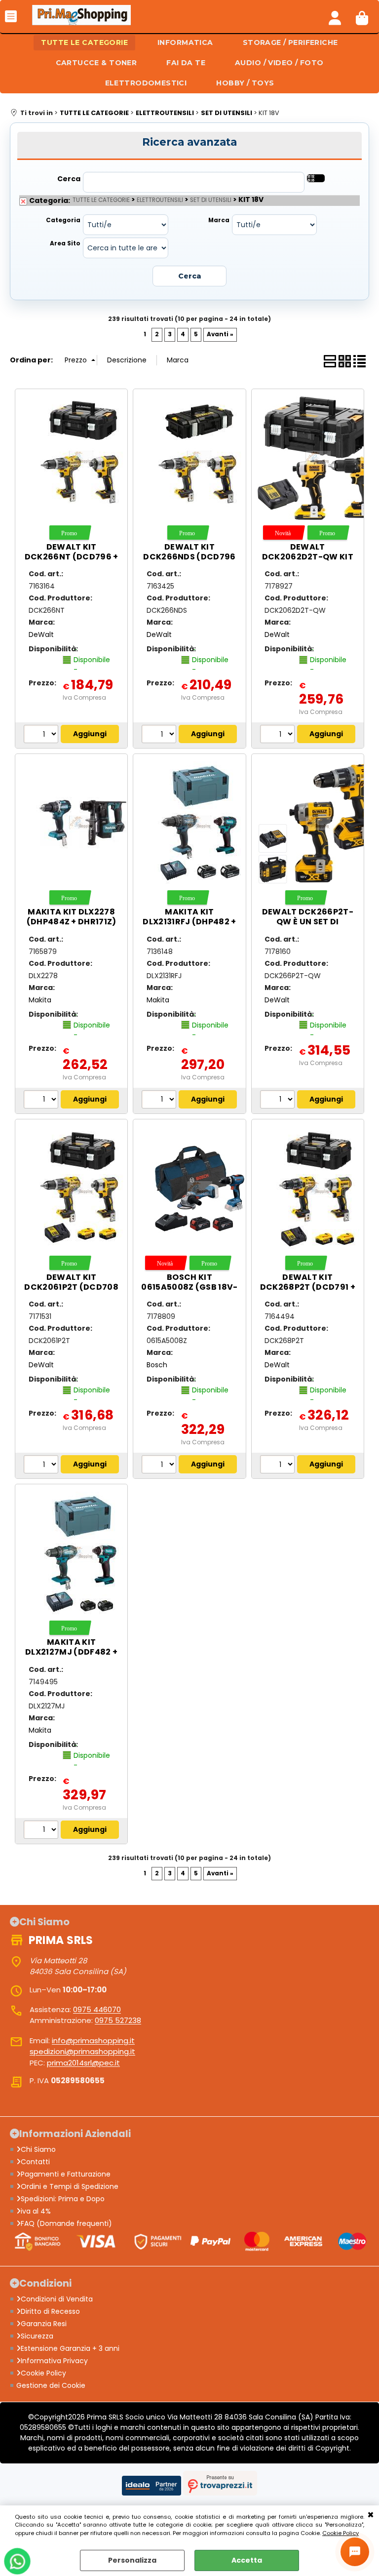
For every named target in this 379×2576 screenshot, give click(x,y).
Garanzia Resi (44, 2324)
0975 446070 (97, 2009)
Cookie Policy (341, 2533)
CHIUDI (371, 2515)
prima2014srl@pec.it (83, 2063)
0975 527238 (118, 2020)
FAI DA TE (186, 63)
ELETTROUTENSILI (160, 200)
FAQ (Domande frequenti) (66, 2223)
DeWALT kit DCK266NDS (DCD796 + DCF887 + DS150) (189, 557)
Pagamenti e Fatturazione (66, 2174)
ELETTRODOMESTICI (146, 83)
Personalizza (132, 2560)
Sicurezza (37, 2336)
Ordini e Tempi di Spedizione (70, 2186)
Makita (40, 1000)
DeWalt (41, 634)
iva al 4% (36, 2211)
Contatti (35, 2162)
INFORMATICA (185, 42)
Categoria (63, 220)
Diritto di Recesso (50, 2311)
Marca (219, 220)
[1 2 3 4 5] (279, 735)
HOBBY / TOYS (245, 83)
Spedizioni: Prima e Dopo (63, 2199)
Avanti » (220, 334)
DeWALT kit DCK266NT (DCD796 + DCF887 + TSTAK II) (72, 557)
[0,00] (362, 16)
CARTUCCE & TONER (96, 63)
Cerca (69, 179)
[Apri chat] (355, 2552)
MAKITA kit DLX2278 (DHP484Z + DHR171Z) (72, 917)
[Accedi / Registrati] (335, 16)
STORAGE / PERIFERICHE (290, 42)
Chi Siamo (38, 2149)
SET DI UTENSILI (211, 200)
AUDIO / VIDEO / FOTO (279, 63)
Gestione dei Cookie (51, 2385)
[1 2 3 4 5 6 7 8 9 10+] (42, 735)
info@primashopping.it (93, 2041)
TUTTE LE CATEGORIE (84, 42)
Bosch (157, 1365)
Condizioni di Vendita (57, 2299)
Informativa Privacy (54, 2361)
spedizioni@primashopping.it (82, 2051)
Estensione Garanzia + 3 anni (70, 2348)
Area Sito (65, 243)
